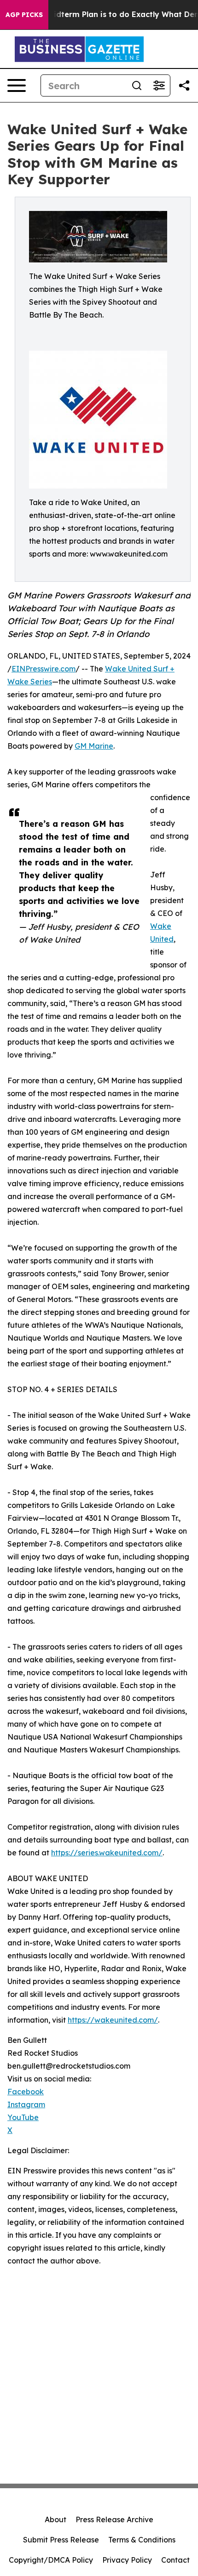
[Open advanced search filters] (159, 85)
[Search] (137, 85)
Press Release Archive (114, 2519)
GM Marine (94, 746)
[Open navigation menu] (17, 85)
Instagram (26, 2104)
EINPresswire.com (44, 669)
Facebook (26, 2092)
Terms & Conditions (142, 2540)
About (55, 2519)
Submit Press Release (61, 2540)
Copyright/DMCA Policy (51, 2560)
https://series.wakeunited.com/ (107, 1853)
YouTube (23, 2117)
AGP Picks (24, 15)
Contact (175, 2560)
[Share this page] (184, 85)
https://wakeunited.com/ (113, 2020)
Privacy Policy (127, 2560)
